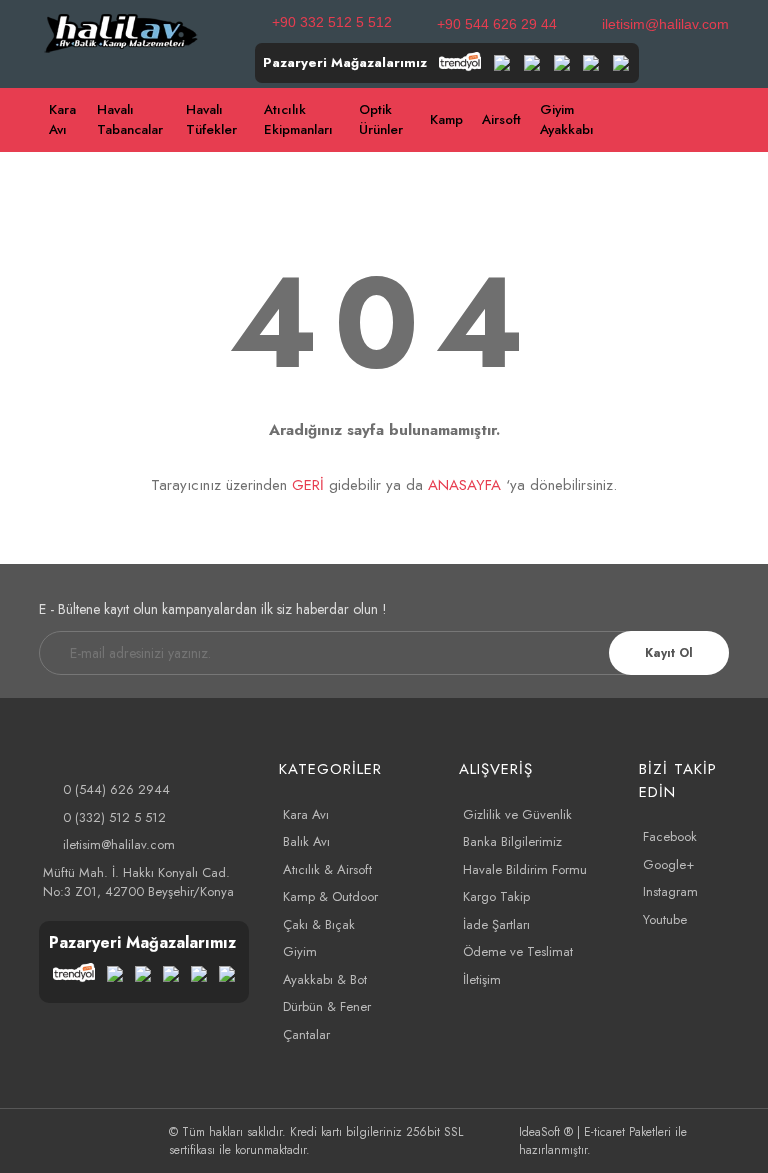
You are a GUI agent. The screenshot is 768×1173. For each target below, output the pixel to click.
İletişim (482, 979)
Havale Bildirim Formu (525, 869)
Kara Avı (306, 814)
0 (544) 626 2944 (116, 789)
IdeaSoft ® (546, 1132)
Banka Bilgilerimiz (512, 841)
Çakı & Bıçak (319, 924)
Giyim (300, 951)
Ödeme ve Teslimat (518, 951)
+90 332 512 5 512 (332, 22)
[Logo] (121, 31)
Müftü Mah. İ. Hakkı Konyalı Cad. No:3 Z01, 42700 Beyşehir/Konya (138, 882)
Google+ (668, 864)
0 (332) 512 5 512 (114, 817)
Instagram (670, 891)
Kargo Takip (496, 896)
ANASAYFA (464, 485)
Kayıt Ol (669, 653)
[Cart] (759, 120)
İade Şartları (496, 924)
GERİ (308, 485)
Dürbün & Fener (327, 1006)
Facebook (670, 836)
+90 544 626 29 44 (497, 24)
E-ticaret (604, 1132)
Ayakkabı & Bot (325, 979)
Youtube (665, 919)
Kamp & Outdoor (330, 896)
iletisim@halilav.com (665, 24)
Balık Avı (306, 841)
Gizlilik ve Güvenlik (517, 814)
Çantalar (306, 1034)
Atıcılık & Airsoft (327, 869)
